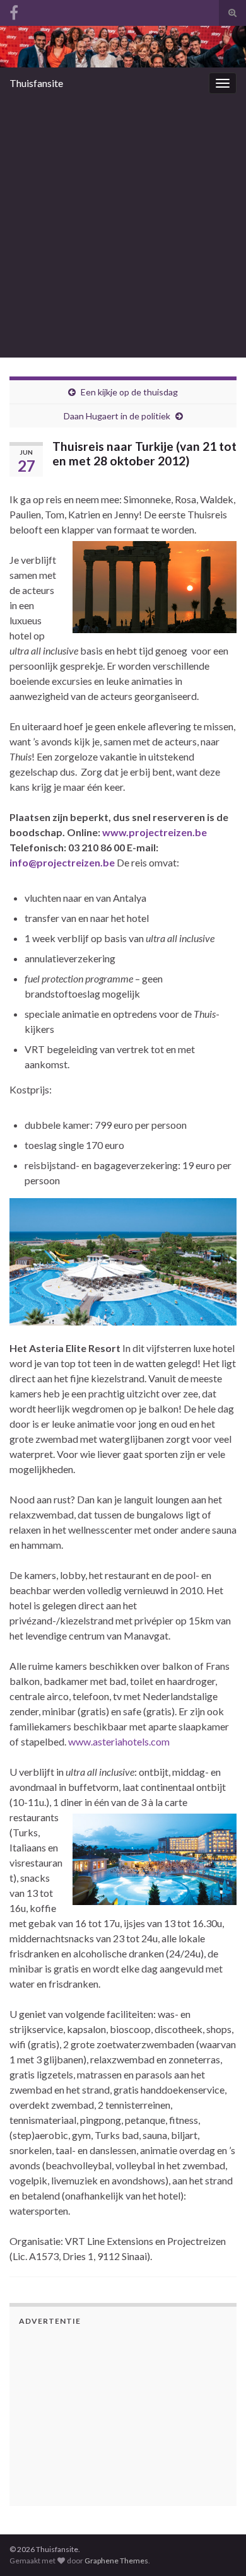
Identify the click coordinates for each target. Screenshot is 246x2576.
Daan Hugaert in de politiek (117, 416)
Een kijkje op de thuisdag (129, 392)
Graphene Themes (116, 2561)
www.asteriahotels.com (119, 1741)
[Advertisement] (123, 228)
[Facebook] (14, 10)
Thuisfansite (36, 83)
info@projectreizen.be (62, 862)
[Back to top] (218, 2501)
